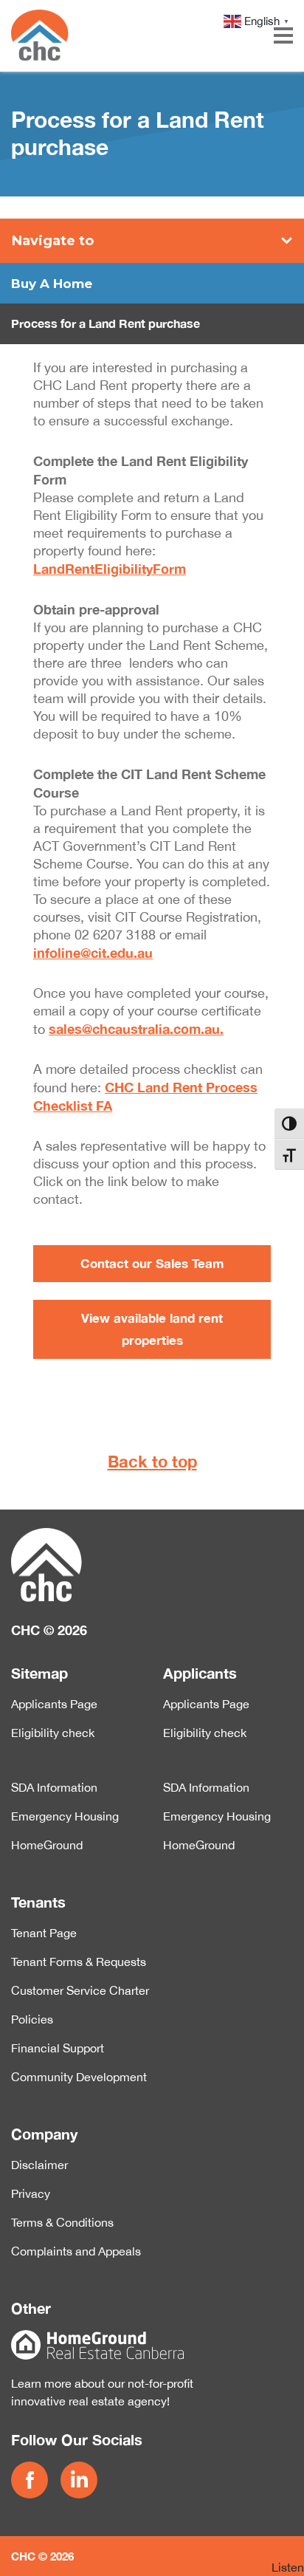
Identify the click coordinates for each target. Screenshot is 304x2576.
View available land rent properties (152, 1329)
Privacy (31, 2193)
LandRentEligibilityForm (110, 569)
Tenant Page (44, 1933)
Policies (32, 2019)
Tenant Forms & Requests (79, 1962)
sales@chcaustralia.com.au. (136, 1029)
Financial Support (58, 2048)
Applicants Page (54, 1704)
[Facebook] (32, 2480)
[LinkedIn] (82, 2480)
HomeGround (47, 1845)
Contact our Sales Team (152, 1263)
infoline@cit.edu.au (93, 953)
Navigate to (53, 241)
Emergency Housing (65, 1816)
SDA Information (54, 1787)
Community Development (79, 2077)
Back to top (152, 1462)
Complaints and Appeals (76, 2251)
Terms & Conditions (62, 2222)
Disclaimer (39, 2165)
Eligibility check (53, 1733)
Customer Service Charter (80, 1990)
